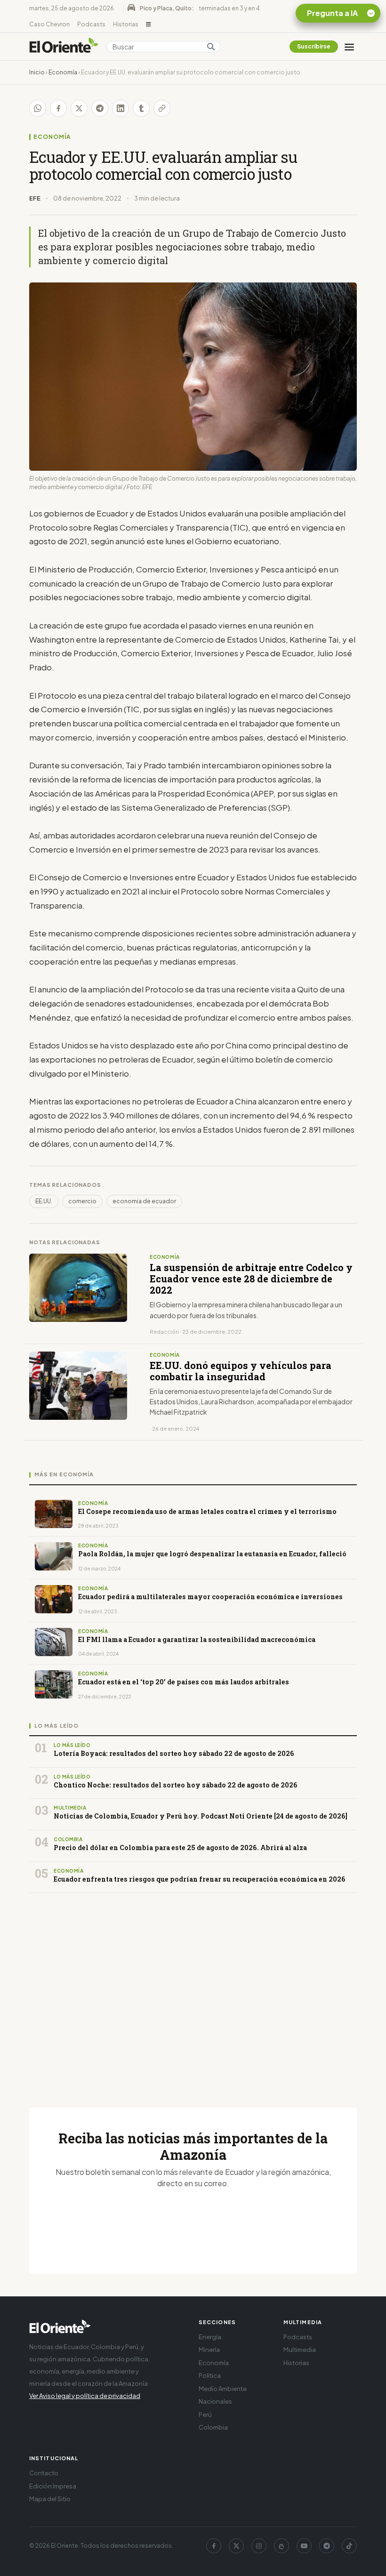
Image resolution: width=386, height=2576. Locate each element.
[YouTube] (304, 2546)
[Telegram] (327, 2546)
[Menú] (349, 47)
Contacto (44, 2473)
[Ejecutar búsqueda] (211, 47)
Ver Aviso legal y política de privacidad (85, 2396)
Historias (126, 24)
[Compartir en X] (79, 108)
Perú (205, 2415)
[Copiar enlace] (162, 108)
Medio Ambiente (223, 2389)
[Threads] (281, 2546)
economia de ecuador (144, 1201)
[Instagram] (259, 2546)
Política (210, 2375)
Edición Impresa (53, 2486)
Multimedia (300, 2350)
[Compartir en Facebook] (58, 108)
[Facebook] (214, 2546)
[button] (149, 24)
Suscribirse (314, 46)
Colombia (213, 2427)
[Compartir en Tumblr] (141, 108)
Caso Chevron (49, 24)
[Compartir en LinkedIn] (121, 108)
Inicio (37, 72)
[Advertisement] (193, 1989)
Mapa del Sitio (50, 2499)
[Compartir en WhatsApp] (38, 108)
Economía (63, 72)
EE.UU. (44, 1201)
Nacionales (215, 2401)
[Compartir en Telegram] (100, 108)
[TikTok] (349, 2546)
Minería (209, 2350)
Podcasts (91, 24)
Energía (210, 2337)
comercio (82, 1201)
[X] (236, 2546)
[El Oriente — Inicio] (64, 47)
